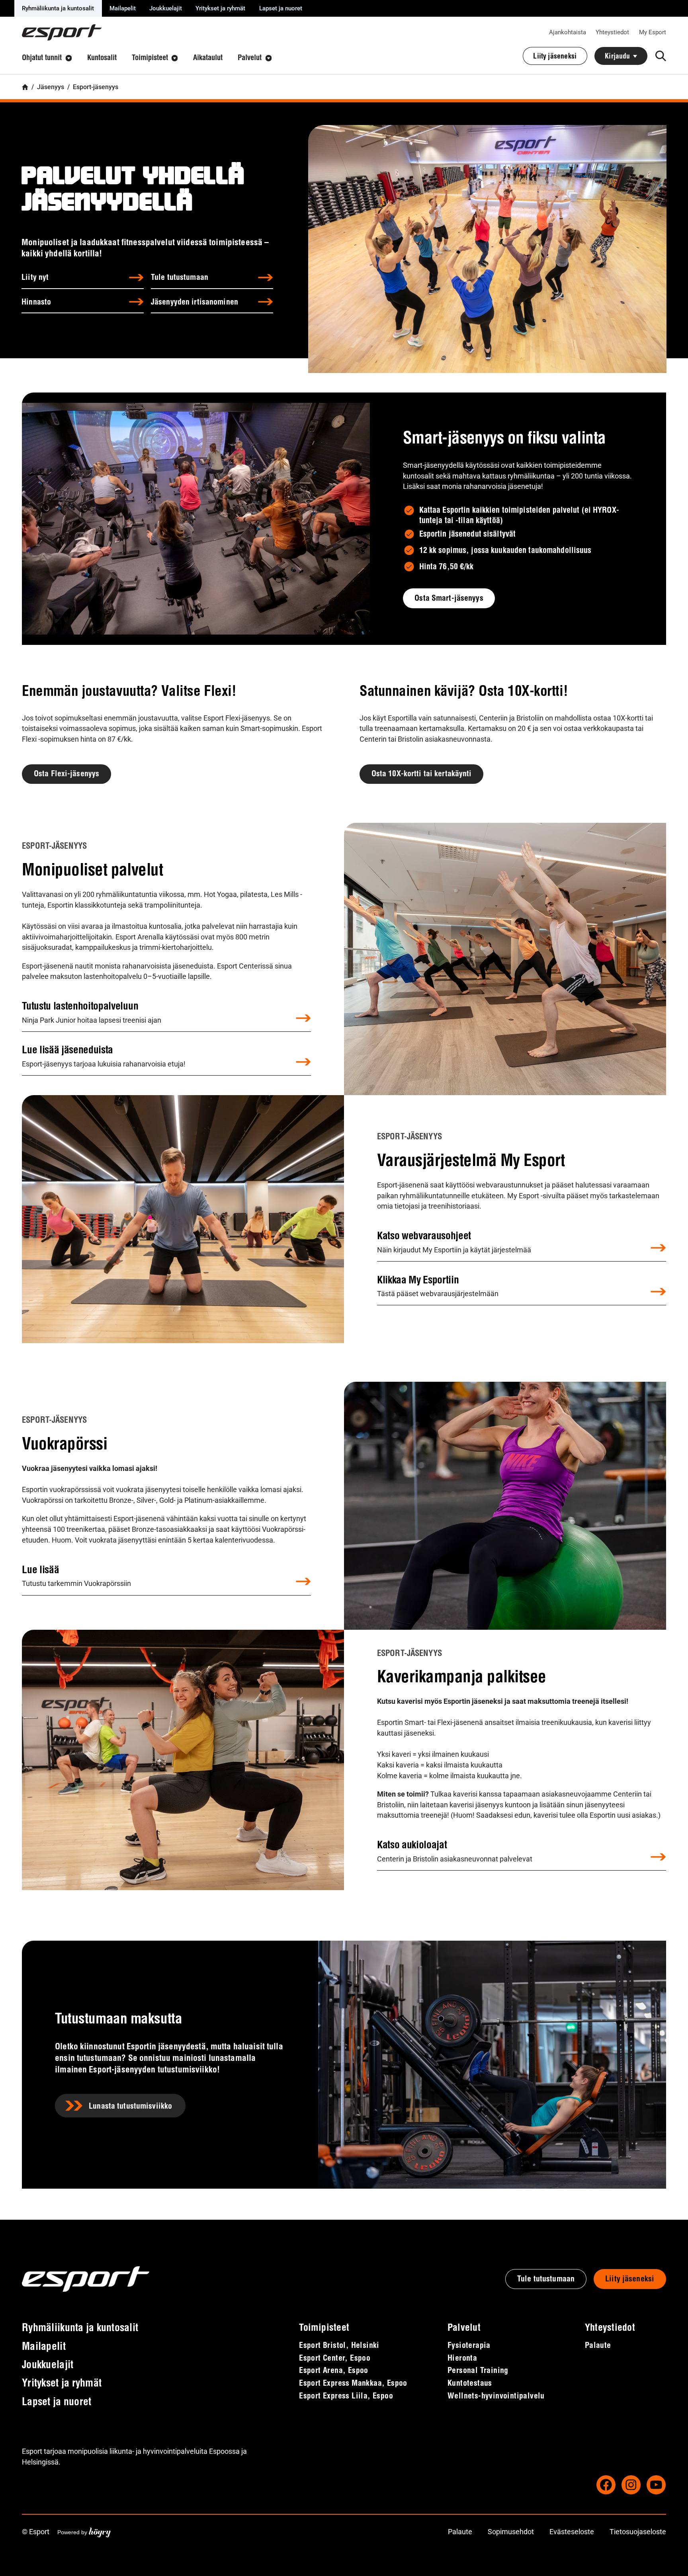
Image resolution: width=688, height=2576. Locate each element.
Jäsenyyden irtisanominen (194, 303)
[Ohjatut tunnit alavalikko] (69, 58)
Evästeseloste (572, 2532)
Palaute (460, 2532)
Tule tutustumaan (180, 278)
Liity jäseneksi (630, 2279)
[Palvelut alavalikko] (269, 58)
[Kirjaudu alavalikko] (635, 56)
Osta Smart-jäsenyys (449, 599)
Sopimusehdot (511, 2532)
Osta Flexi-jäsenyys (66, 774)
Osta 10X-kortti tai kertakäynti (422, 774)
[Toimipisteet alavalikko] (175, 58)
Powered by (84, 2532)
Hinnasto (36, 303)
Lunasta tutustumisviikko (130, 2107)
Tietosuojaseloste (638, 2532)
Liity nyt (35, 278)
